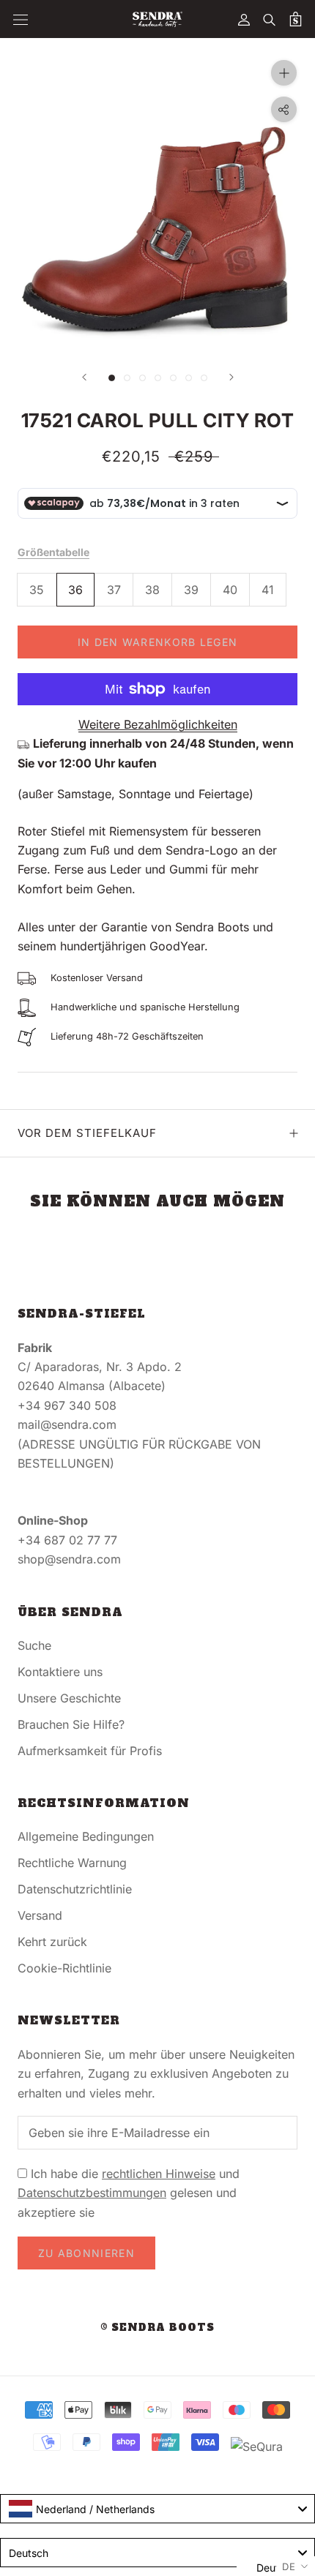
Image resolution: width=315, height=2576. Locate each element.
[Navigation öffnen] (21, 19)
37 (114, 590)
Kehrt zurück (52, 1942)
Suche (34, 1645)
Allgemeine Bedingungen (86, 1836)
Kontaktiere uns (60, 1672)
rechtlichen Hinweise (159, 2174)
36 (75, 590)
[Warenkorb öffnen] (296, 19)
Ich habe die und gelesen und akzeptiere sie (129, 2193)
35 (37, 590)
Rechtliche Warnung (72, 1863)
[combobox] (157, 2509)
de (289, 2566)
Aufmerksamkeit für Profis (90, 1751)
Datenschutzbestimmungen (92, 2193)
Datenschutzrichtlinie (75, 1889)
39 (191, 590)
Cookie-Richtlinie (64, 1968)
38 (152, 590)
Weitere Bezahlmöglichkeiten (158, 724)
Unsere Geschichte (69, 1698)
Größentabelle (53, 552)
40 (230, 590)
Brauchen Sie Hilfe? (71, 1724)
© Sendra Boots (157, 2328)
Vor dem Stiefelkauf (87, 1133)
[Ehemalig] (84, 377)
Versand (40, 1915)
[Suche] (270, 19)
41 (268, 590)
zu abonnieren (86, 2253)
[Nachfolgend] (231, 377)
